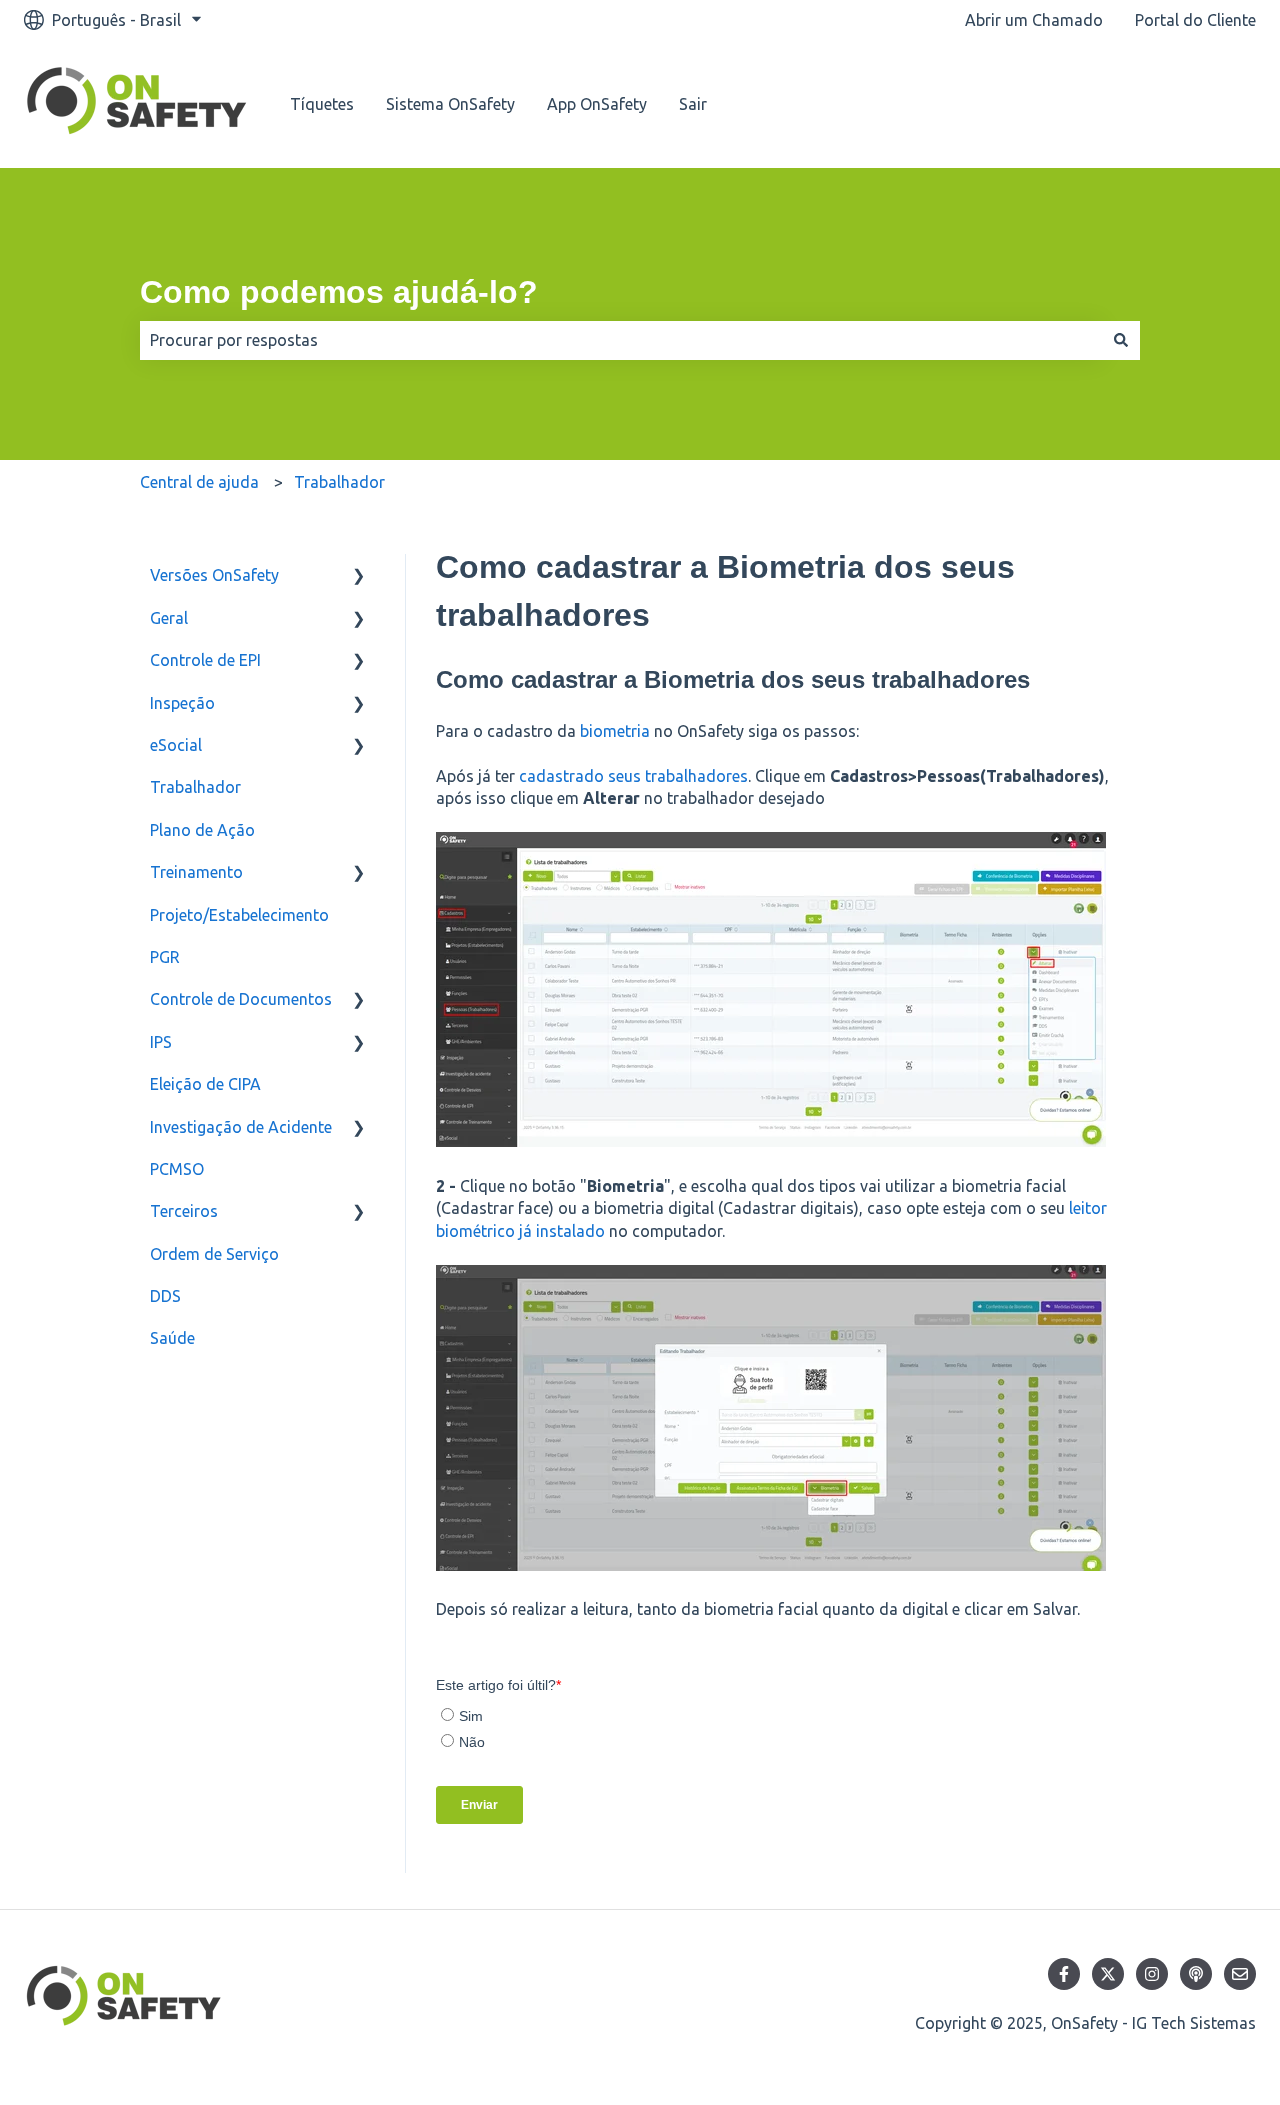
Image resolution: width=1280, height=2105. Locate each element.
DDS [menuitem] (165, 1296)
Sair (693, 104)
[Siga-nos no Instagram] (1152, 1974)
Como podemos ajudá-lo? (339, 292)
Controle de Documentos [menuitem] (241, 999)
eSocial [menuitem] (176, 745)
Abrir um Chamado (1034, 20)
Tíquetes (322, 104)
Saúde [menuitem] (172, 1338)
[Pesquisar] (1121, 340)
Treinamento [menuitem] (196, 872)
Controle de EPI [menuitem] (205, 660)
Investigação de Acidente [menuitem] (241, 1127)
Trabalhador (339, 482)
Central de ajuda (199, 482)
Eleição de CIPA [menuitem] (205, 1084)
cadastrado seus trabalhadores (633, 776)
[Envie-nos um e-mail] (1240, 1974)
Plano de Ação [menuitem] (202, 830)
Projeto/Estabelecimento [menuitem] (239, 915)
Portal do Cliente (1195, 20)
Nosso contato (1181, 104)
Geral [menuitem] (169, 618)
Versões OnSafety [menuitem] (214, 575)
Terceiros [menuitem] (184, 1211)
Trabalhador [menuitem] (195, 787)
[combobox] (621, 340)
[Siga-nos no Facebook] (1064, 1974)
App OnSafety (597, 104)
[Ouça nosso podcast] (1196, 1974)
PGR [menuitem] (165, 957)
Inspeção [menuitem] (182, 703)
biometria (615, 731)
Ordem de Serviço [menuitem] (214, 1254)
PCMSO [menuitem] (177, 1169)
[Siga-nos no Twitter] (1108, 1974)
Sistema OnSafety (450, 104)
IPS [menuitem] (161, 1042)
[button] (359, 576)
